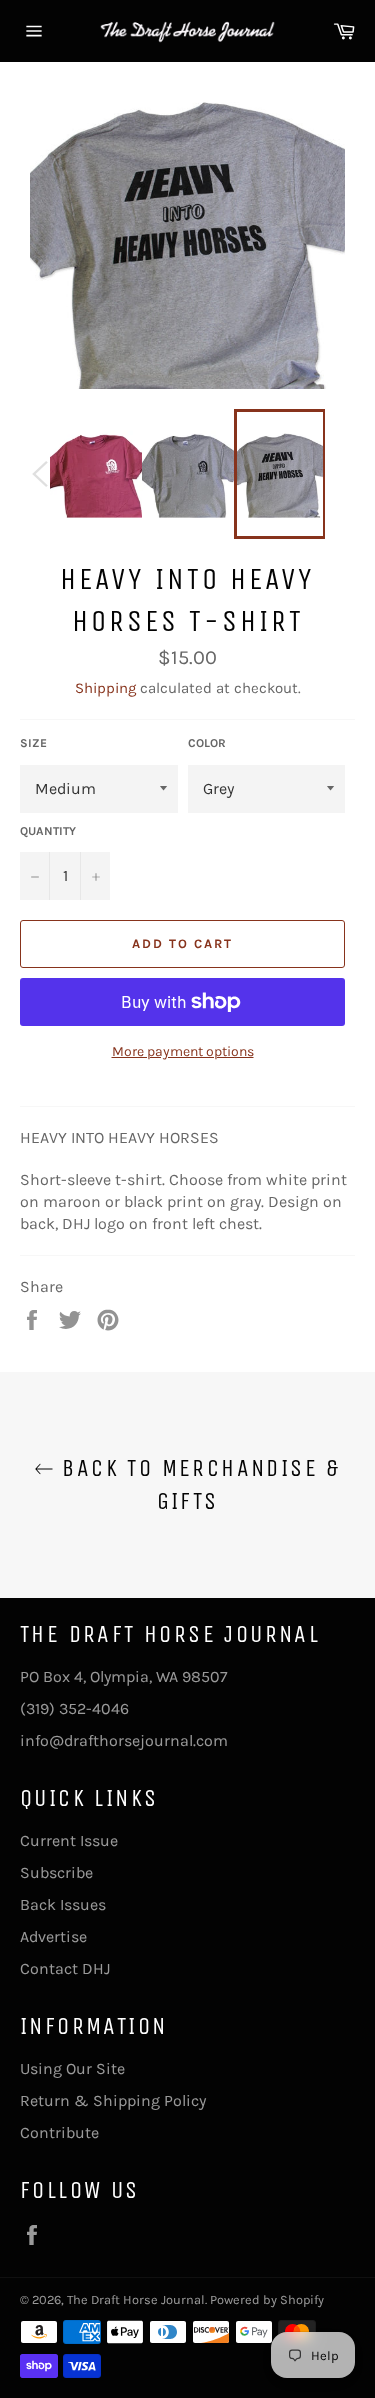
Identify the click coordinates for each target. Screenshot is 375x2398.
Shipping (105, 688)
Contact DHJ (65, 1968)
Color (207, 743)
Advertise (53, 1936)
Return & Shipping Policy (113, 2100)
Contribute (59, 2132)
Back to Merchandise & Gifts (197, 1484)
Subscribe (56, 1872)
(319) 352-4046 (74, 1708)
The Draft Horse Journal (136, 2299)
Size (33, 743)
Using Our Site (72, 2068)
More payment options (183, 1051)
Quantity (48, 831)
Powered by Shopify (267, 2299)
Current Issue (69, 1840)
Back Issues (63, 1904)
